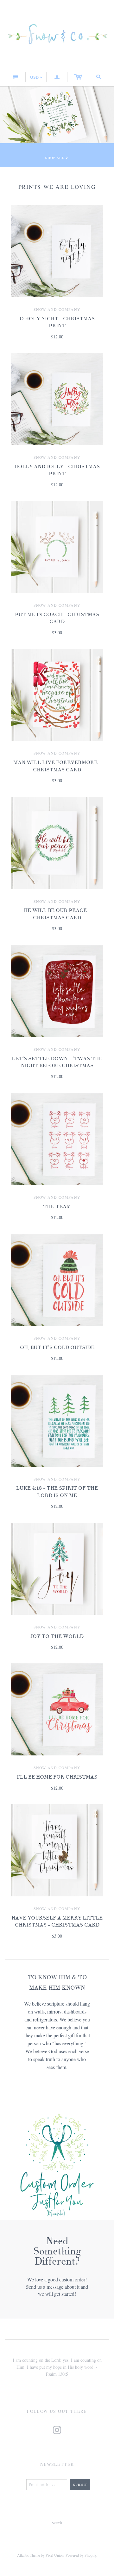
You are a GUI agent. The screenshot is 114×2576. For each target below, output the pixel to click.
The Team (57, 1207)
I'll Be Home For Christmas (57, 1777)
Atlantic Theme (28, 2555)
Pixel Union (55, 2555)
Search (57, 2523)
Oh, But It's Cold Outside (57, 1348)
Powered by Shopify (81, 2555)
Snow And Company (57, 309)
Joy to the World (57, 1636)
